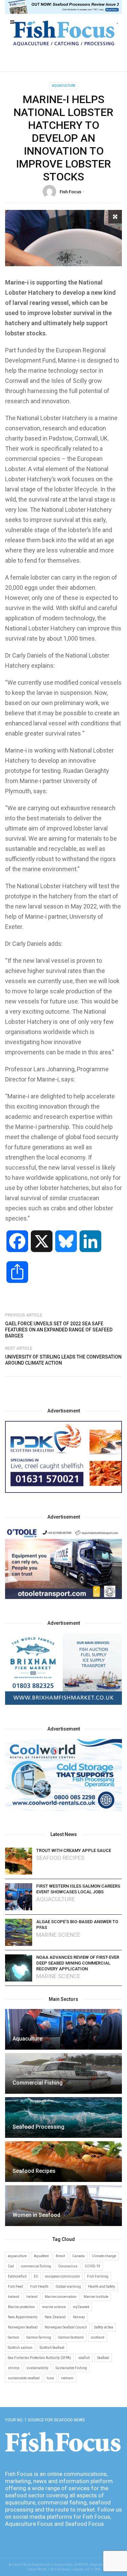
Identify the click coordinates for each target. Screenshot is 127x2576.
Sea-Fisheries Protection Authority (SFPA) (39, 2358)
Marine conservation (61, 2297)
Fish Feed (15, 2287)
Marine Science (58, 1935)
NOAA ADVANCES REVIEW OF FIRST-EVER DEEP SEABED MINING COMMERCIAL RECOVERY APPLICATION (78, 1963)
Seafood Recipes (60, 1858)
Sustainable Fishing (71, 2368)
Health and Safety (102, 2287)
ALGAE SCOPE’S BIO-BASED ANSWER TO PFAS (77, 1925)
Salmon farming (39, 2337)
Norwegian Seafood (23, 2327)
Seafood (103, 2358)
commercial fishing (36, 2266)
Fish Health (39, 2287)
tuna (50, 2378)
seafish (84, 2358)
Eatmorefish (17, 2276)
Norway (79, 2317)
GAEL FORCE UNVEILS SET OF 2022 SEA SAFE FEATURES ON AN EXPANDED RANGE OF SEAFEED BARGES (59, 1330)
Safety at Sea (104, 2327)
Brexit (60, 2256)
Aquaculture (64, 86)
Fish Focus (70, 192)
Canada (78, 2256)
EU (36, 2276)
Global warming (68, 2287)
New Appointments (23, 2317)
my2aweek (81, 2307)
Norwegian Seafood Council (66, 2327)
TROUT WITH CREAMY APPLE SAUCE (74, 1850)
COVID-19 (92, 2266)
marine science (54, 2307)
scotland (98, 2337)
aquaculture (17, 2256)
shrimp (14, 2368)
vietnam (67, 2378)
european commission (63, 2276)
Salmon (14, 2337)
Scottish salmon (20, 2348)
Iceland (14, 2297)
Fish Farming (98, 2276)
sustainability (37, 2368)
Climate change (104, 2256)
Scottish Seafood (52, 2348)
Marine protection (21, 2307)
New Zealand (55, 2317)
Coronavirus (68, 2266)
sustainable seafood (24, 2378)
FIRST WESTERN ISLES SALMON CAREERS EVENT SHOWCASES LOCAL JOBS (78, 1889)
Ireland (32, 2297)
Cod (11, 2266)
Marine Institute (96, 2297)
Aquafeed (41, 2256)
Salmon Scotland (71, 2337)
